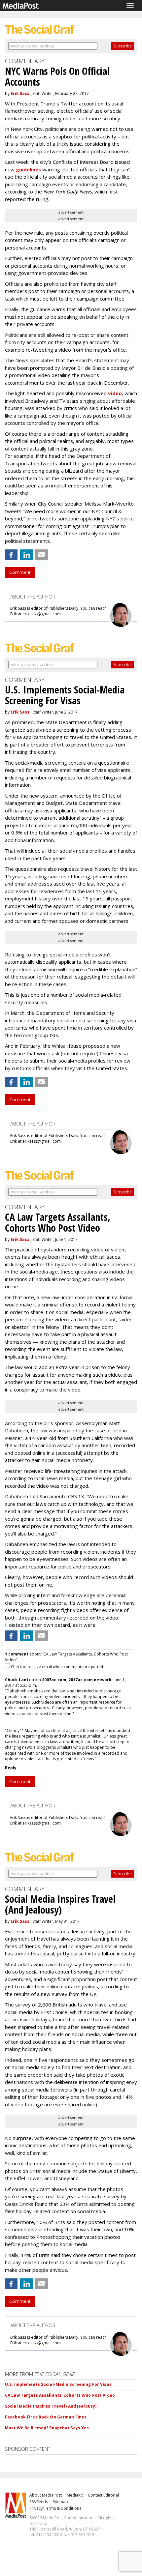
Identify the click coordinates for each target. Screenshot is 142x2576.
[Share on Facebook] (11, 555)
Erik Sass (20, 93)
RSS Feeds (39, 2502)
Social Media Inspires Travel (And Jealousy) (51, 2406)
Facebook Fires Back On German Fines (46, 2417)
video (115, 393)
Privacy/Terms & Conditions (55, 2508)
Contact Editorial (103, 2495)
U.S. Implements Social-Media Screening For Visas (58, 2384)
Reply (11, 1768)
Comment (20, 572)
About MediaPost (46, 2495)
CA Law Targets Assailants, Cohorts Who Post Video (60, 2395)
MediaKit (75, 2495)
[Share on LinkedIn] (26, 555)
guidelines (28, 169)
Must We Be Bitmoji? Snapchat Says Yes (47, 2428)
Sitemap (60, 2502)
